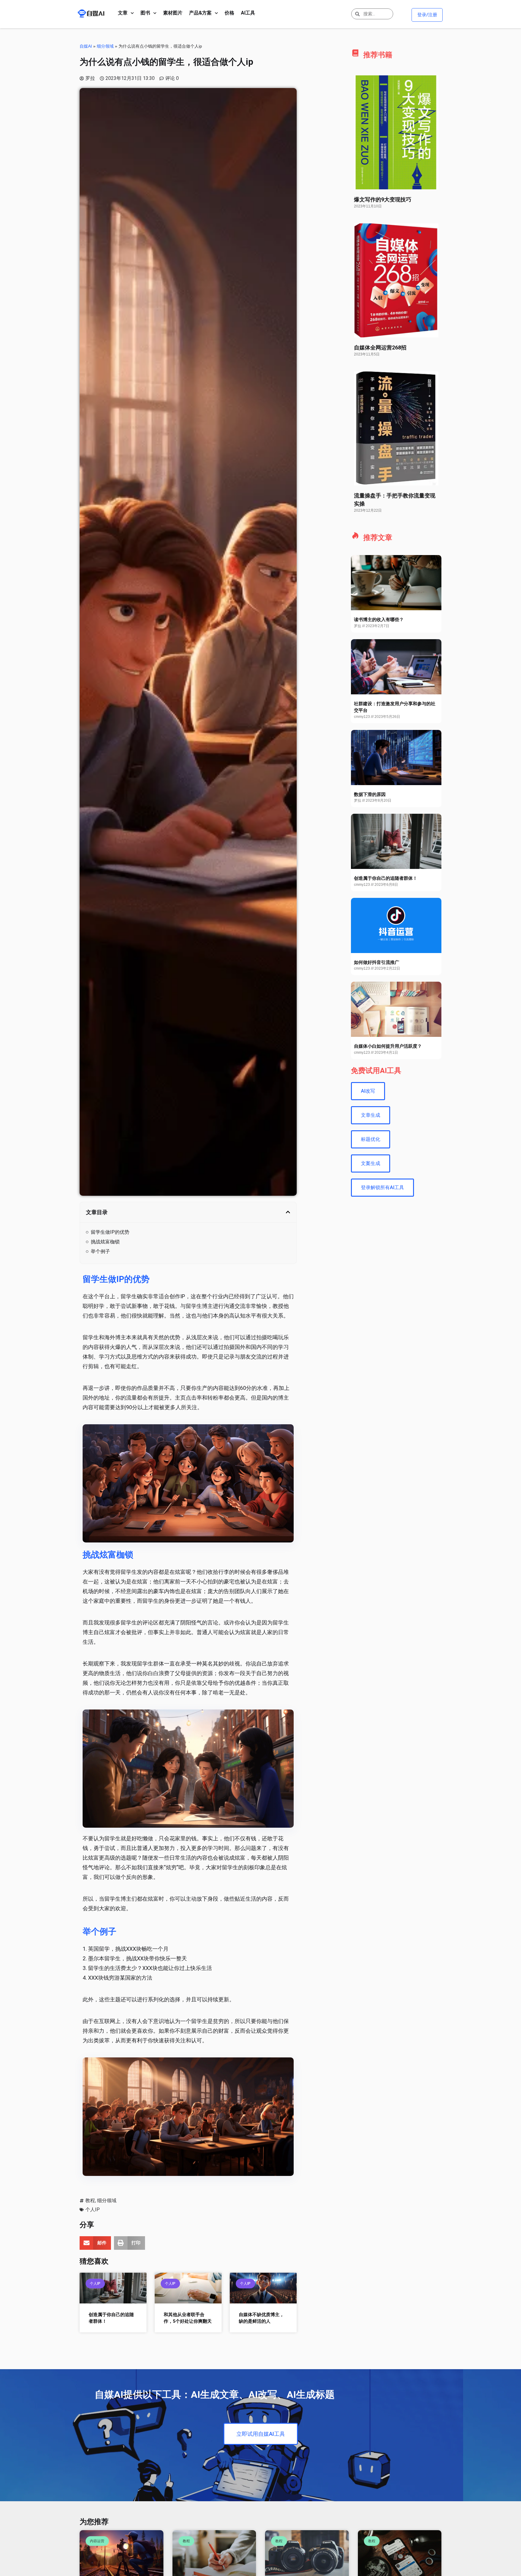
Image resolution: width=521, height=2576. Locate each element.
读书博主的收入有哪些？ (379, 620)
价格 (229, 13)
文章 (123, 13)
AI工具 (248, 13)
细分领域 (105, 46)
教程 (90, 2200)
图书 (145, 13)
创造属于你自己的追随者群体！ (386, 878)
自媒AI (86, 46)
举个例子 (100, 1251)
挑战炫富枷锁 (105, 1242)
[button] (288, 1212)
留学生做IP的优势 (110, 1232)
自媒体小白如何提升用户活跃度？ (388, 1046)
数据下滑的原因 (370, 794)
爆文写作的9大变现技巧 (383, 199)
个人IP (93, 2210)
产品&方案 (200, 13)
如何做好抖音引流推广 (377, 962)
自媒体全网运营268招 (380, 347)
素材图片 (173, 13)
